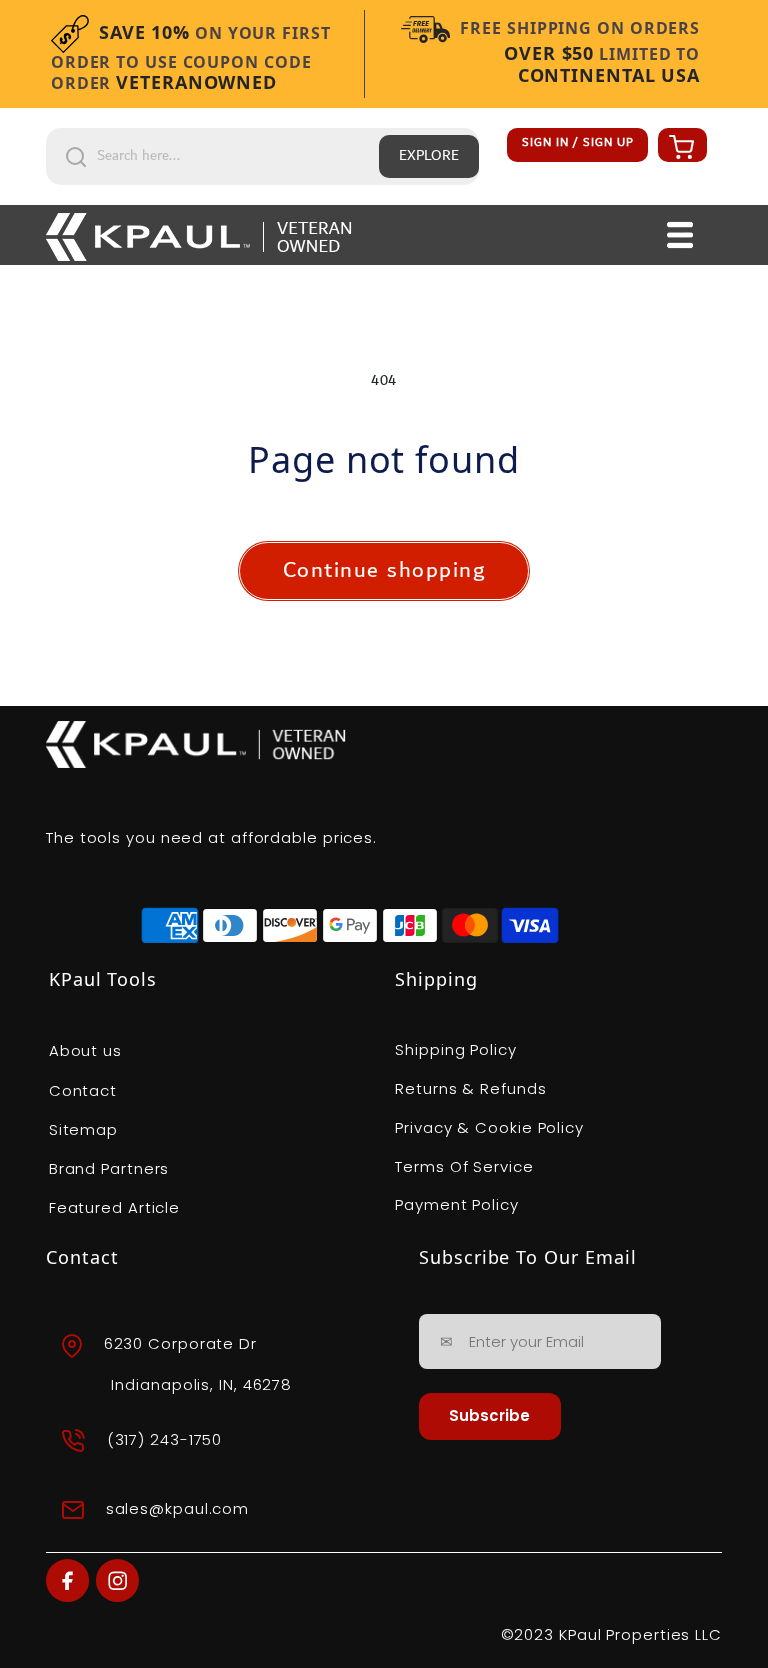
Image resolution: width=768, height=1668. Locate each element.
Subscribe (489, 1415)
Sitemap (83, 1129)
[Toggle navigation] (680, 235)
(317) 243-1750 (165, 1439)
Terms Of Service (464, 1166)
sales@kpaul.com (178, 1508)
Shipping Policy (456, 1049)
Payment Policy (457, 1204)
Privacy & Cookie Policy (489, 1127)
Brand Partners (109, 1168)
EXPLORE (429, 156)
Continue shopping (384, 570)
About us (85, 1050)
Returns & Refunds (470, 1088)
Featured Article (114, 1207)
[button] (679, 146)
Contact (83, 1090)
